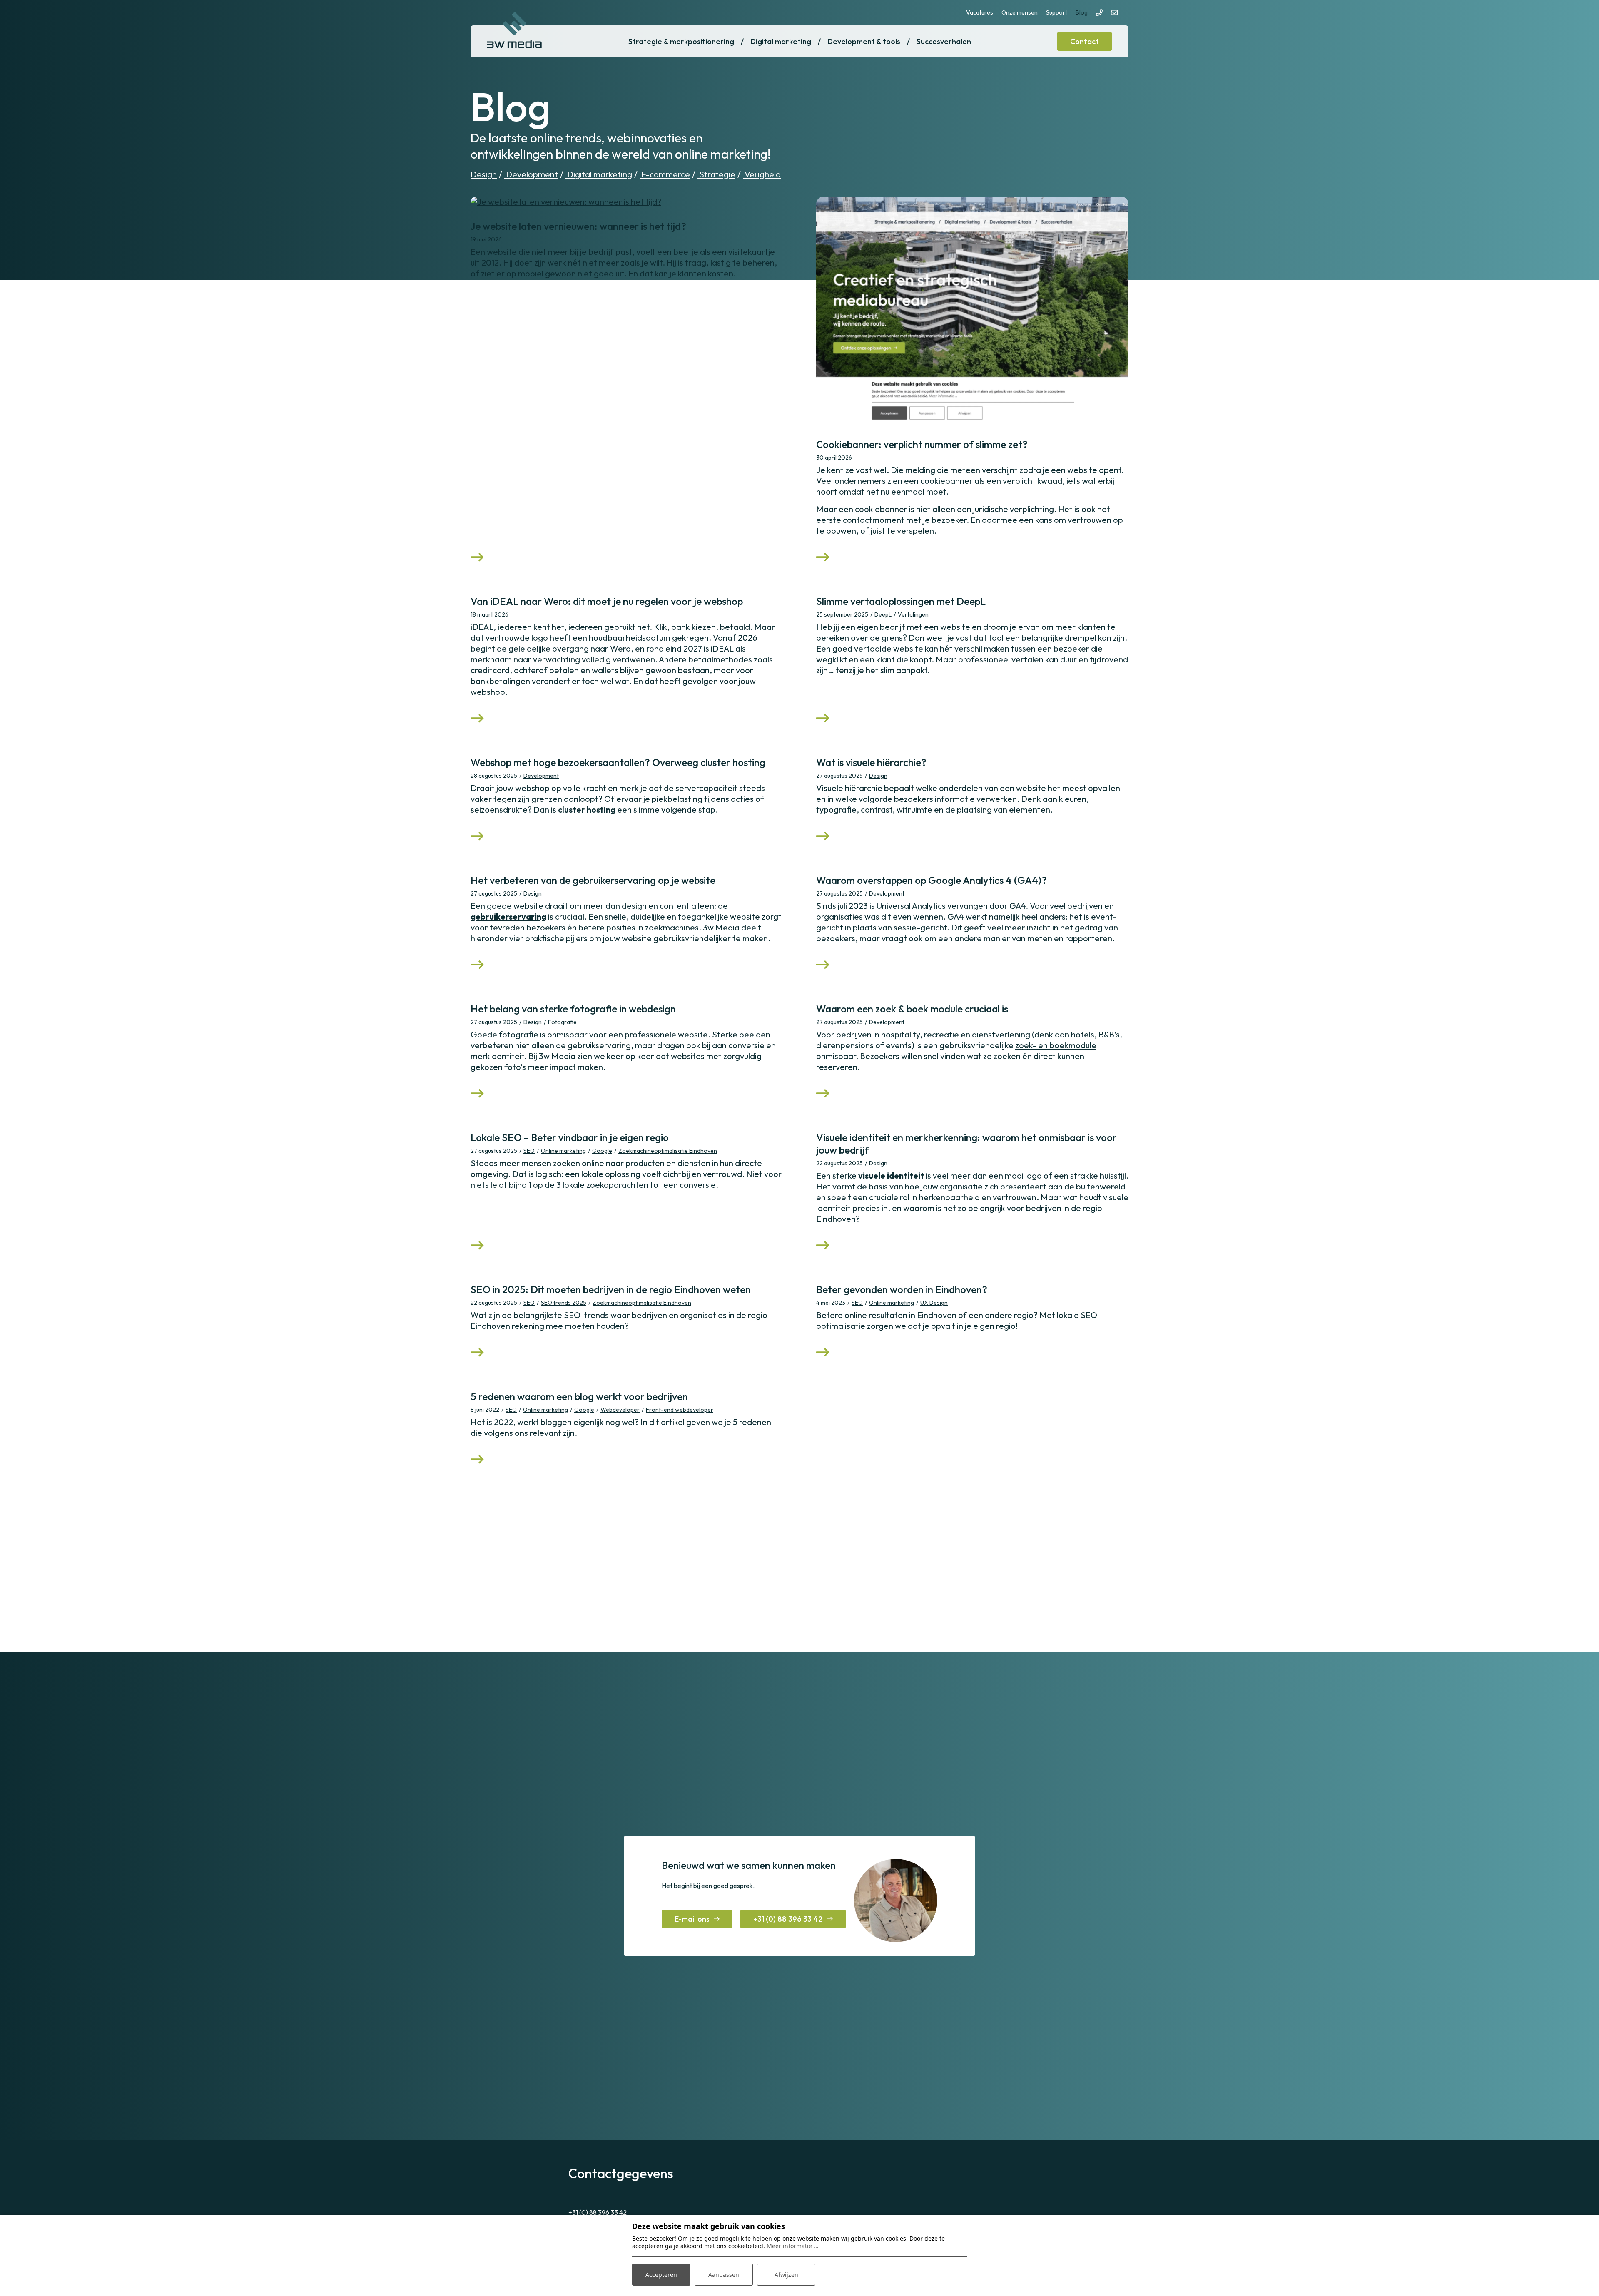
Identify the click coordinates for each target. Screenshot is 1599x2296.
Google (602, 1151)
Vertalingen (913, 614)
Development (531, 174)
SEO (529, 1151)
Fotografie (562, 1022)
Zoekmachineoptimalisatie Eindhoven (668, 1151)
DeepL (883, 614)
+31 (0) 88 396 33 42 (788, 1919)
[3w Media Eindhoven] (514, 30)
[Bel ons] (1099, 12)
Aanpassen (724, 2275)
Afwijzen (786, 2275)
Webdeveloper (620, 1410)
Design (484, 174)
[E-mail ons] (1114, 12)
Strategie (716, 174)
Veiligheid (762, 174)
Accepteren (661, 2275)
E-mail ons (692, 1919)
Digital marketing (599, 174)
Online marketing (563, 1151)
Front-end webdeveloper (680, 1410)
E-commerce (665, 174)
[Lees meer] (627, 202)
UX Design (934, 1303)
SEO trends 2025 (564, 1303)
